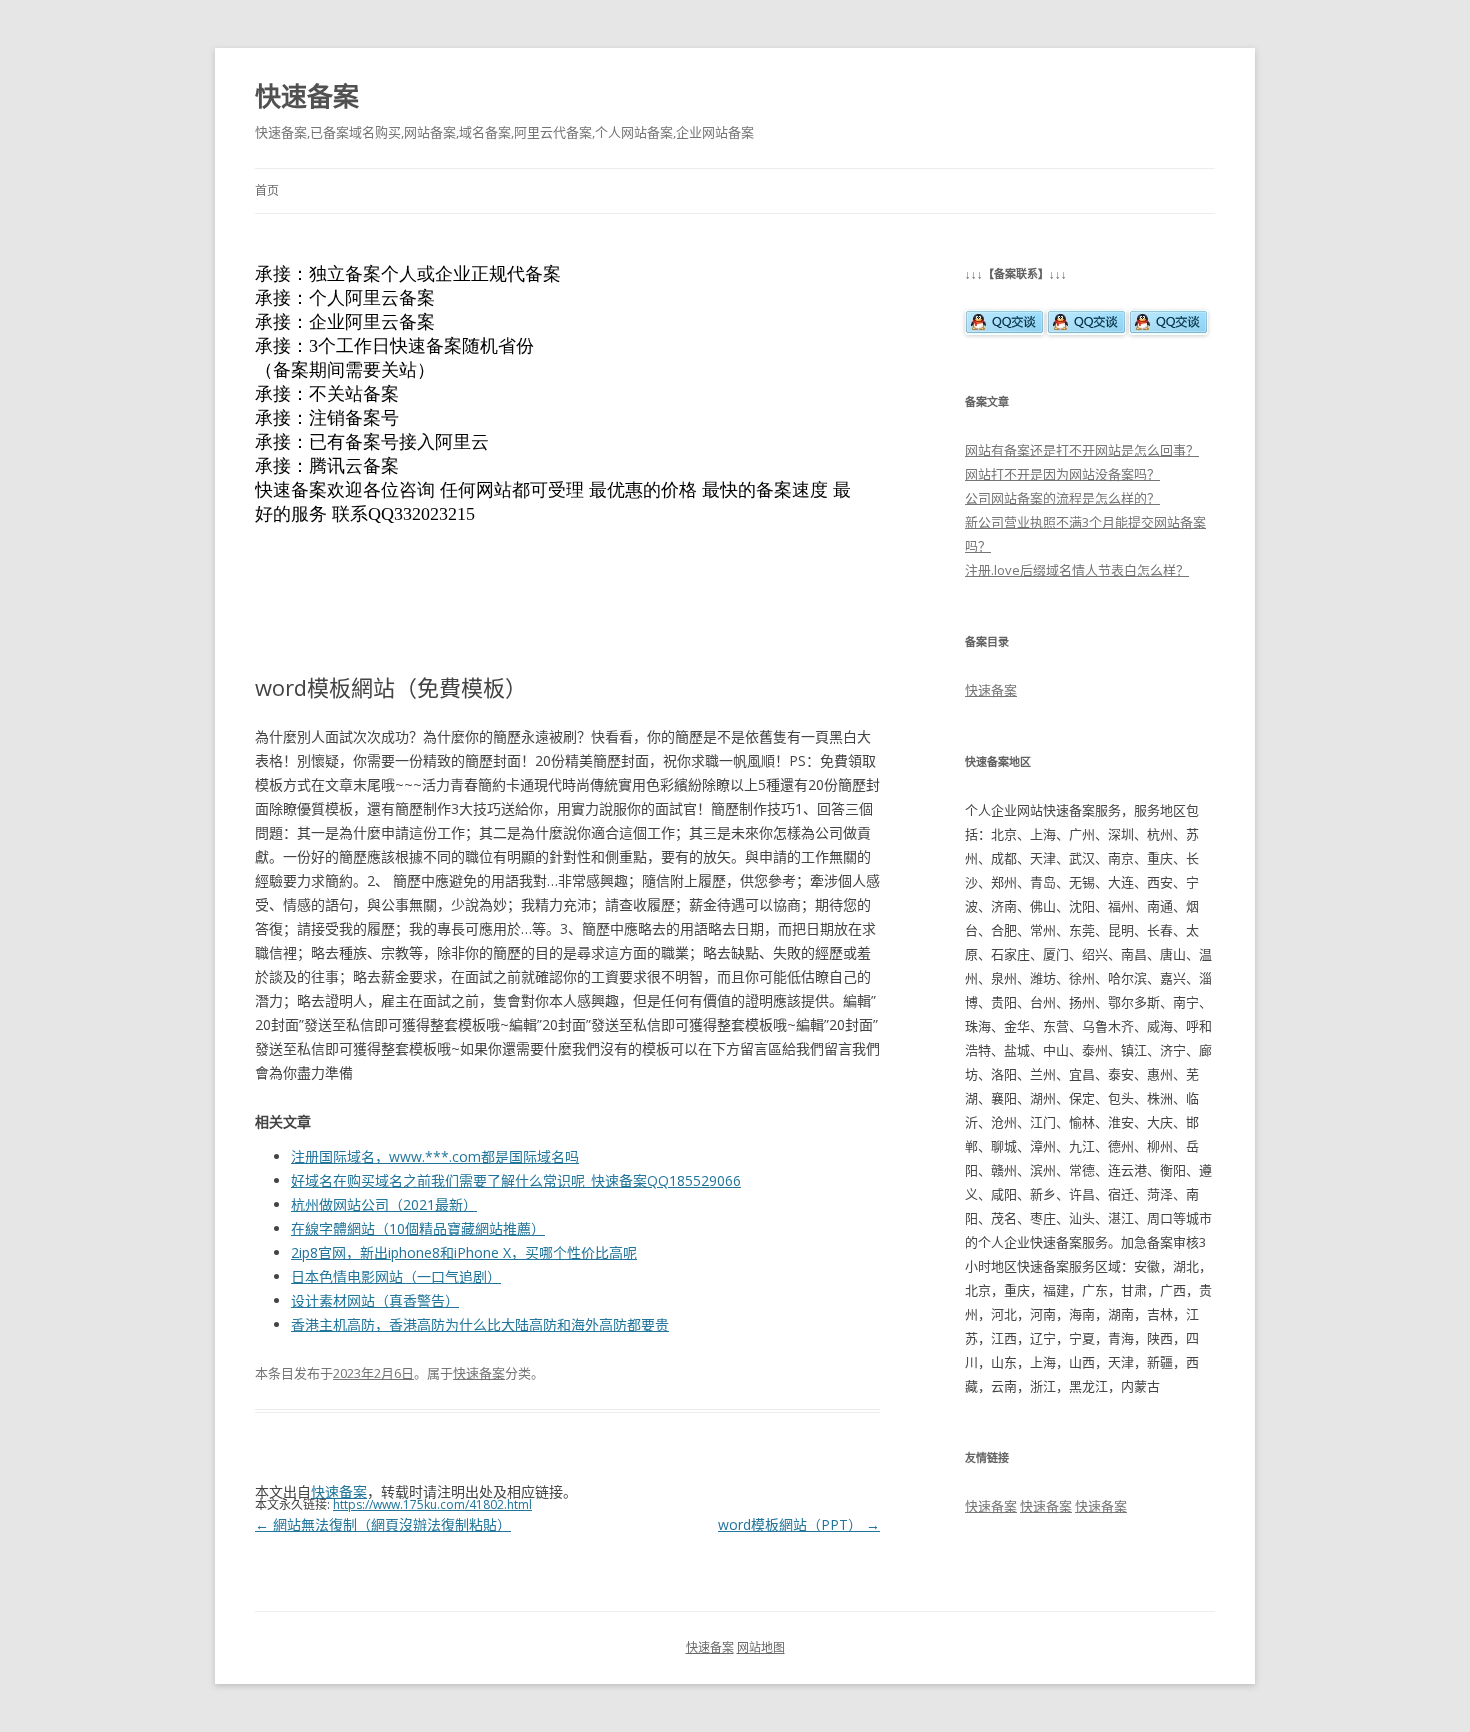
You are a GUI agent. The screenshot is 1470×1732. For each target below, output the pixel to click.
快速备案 (307, 96)
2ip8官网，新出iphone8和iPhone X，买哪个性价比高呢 (464, 1252)
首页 (267, 190)
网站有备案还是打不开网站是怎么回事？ (1082, 450)
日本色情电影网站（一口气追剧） (396, 1276)
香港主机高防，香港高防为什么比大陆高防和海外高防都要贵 (480, 1324)
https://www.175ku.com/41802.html (432, 1504)
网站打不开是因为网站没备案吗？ (1062, 474)
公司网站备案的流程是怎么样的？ (1062, 498)
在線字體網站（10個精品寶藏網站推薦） (418, 1228)
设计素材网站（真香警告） (375, 1300)
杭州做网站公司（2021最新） (384, 1204)
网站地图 (761, 1647)
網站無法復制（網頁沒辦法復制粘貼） (383, 1524)
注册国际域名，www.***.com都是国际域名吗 (435, 1156)
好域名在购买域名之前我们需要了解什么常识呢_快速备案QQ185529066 (516, 1180)
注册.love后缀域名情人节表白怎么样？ (1077, 570)
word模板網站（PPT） (799, 1524)
